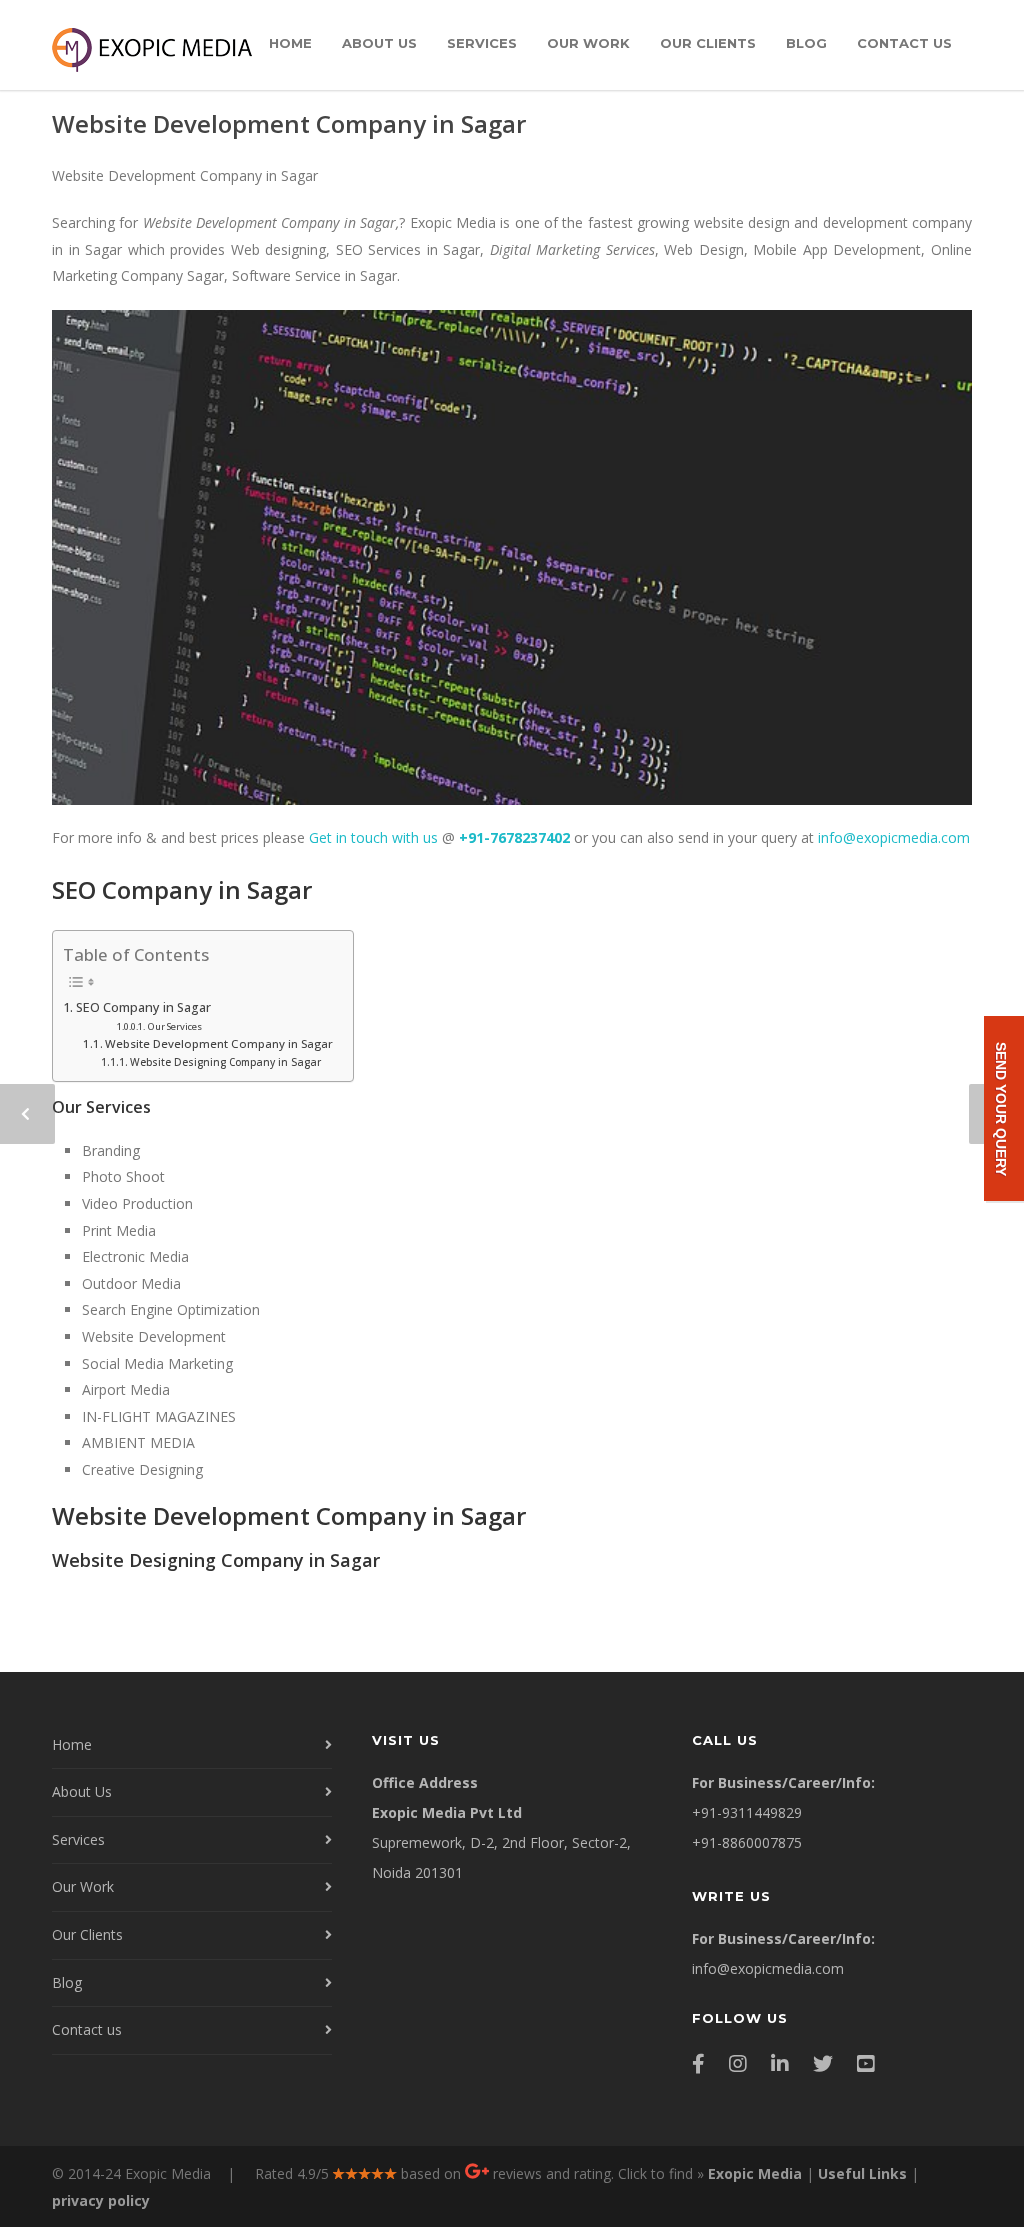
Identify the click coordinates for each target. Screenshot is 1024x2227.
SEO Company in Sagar (143, 1007)
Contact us (904, 43)
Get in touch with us (373, 837)
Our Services (174, 1026)
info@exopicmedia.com (894, 837)
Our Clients (708, 43)
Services (482, 43)
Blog (806, 43)
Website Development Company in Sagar (289, 123)
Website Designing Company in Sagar (225, 1062)
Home (290, 43)
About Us (379, 43)
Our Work (588, 43)
